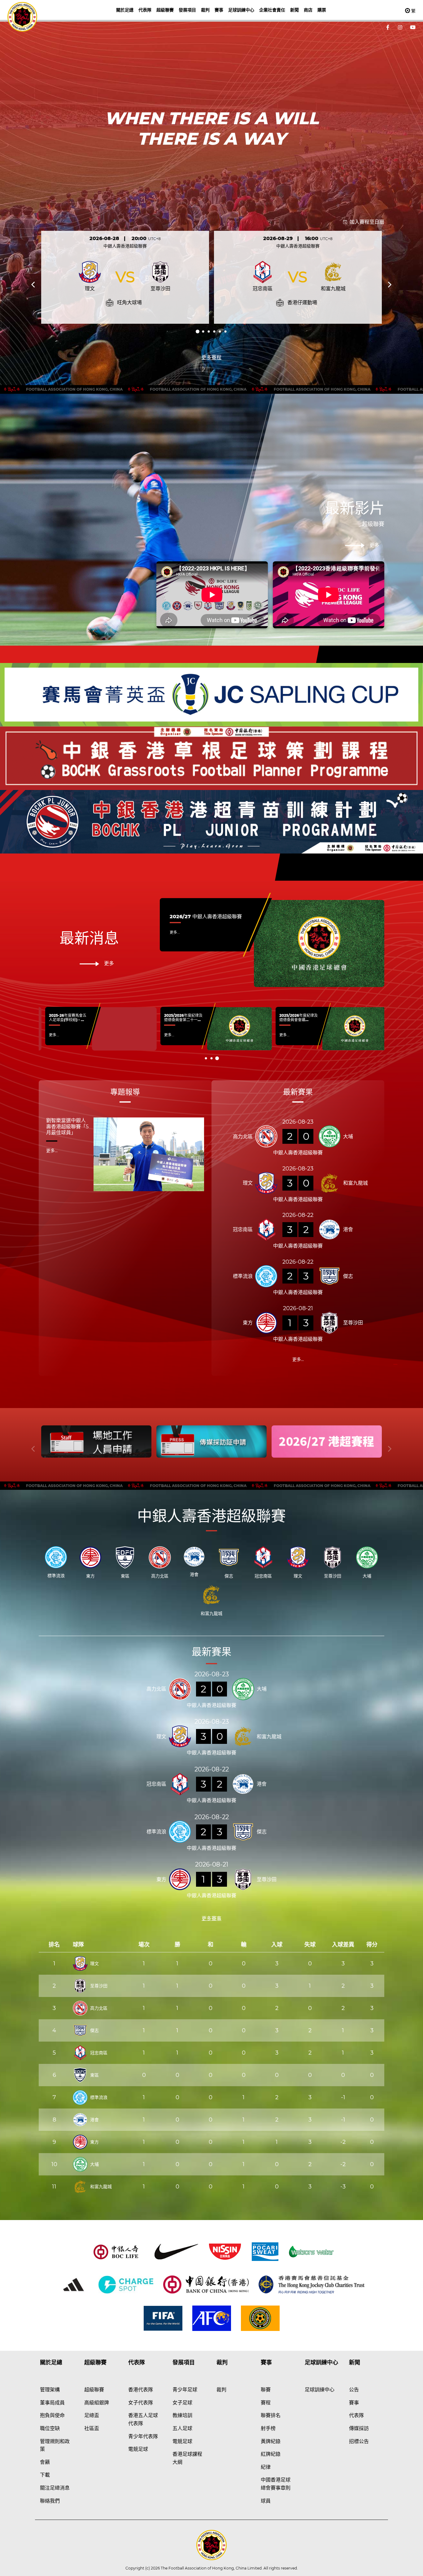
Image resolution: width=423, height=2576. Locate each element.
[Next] (389, 285)
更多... (175, 932)
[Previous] (34, 285)
